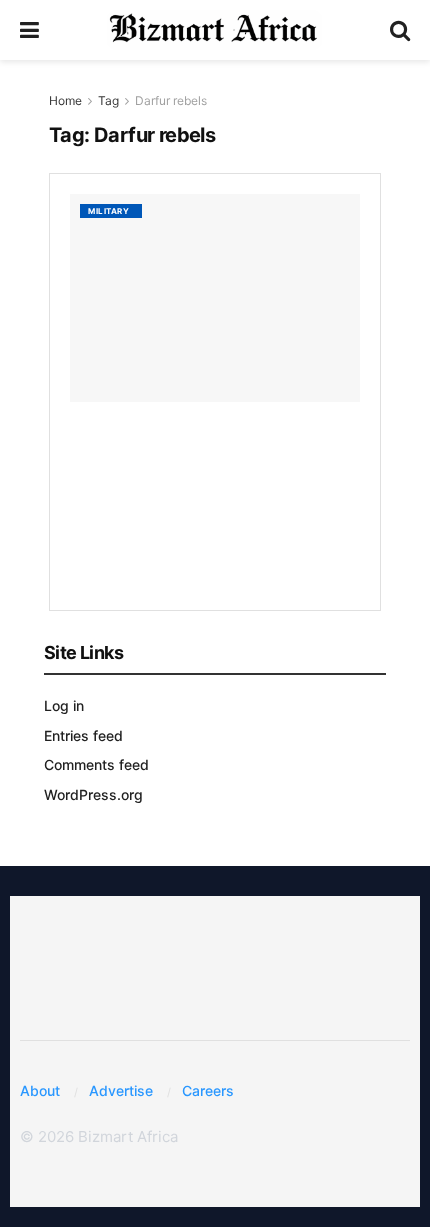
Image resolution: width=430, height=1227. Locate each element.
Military (108, 211)
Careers (208, 1090)
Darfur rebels (171, 100)
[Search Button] (400, 30)
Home (65, 100)
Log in (64, 705)
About (40, 1090)
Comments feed (96, 764)
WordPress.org (93, 794)
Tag (108, 100)
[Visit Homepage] (214, 30)
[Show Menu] (29, 30)
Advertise (121, 1090)
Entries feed (83, 735)
